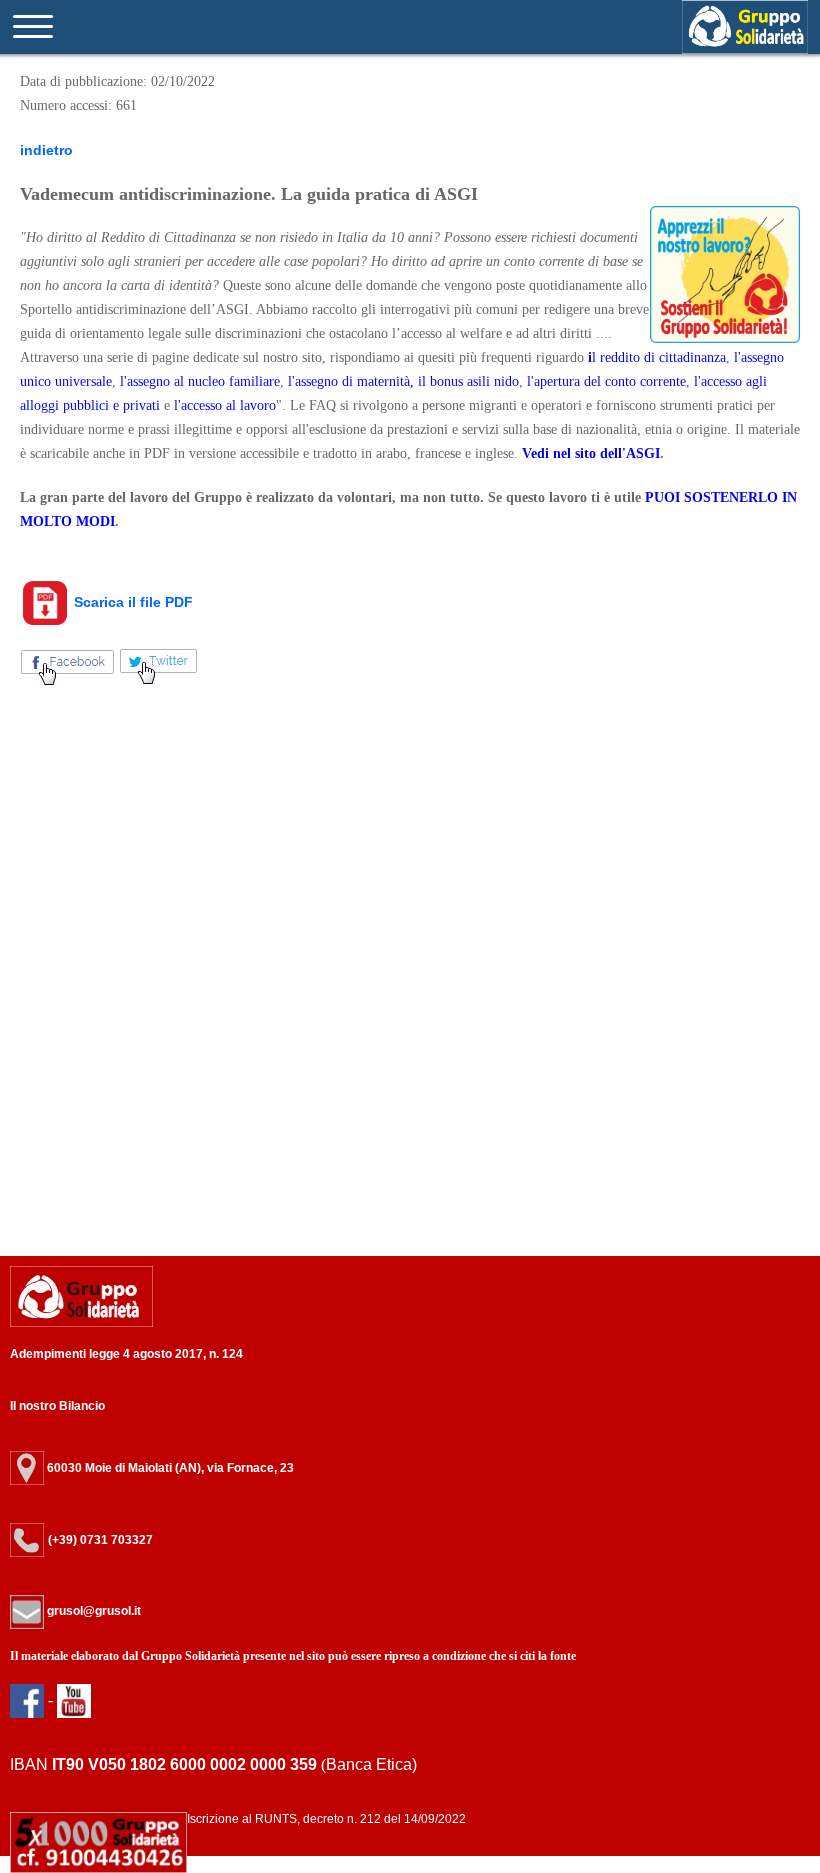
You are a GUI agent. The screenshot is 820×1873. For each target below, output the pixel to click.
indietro (46, 150)
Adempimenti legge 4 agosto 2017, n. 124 (126, 1354)
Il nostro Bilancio (57, 1406)
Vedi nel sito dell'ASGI (591, 453)
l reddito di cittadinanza (659, 357)
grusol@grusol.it (92, 1611)
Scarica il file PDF (131, 602)
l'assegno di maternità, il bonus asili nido (403, 381)
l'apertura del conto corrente (606, 381)
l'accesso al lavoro (225, 405)
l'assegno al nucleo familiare (200, 381)
